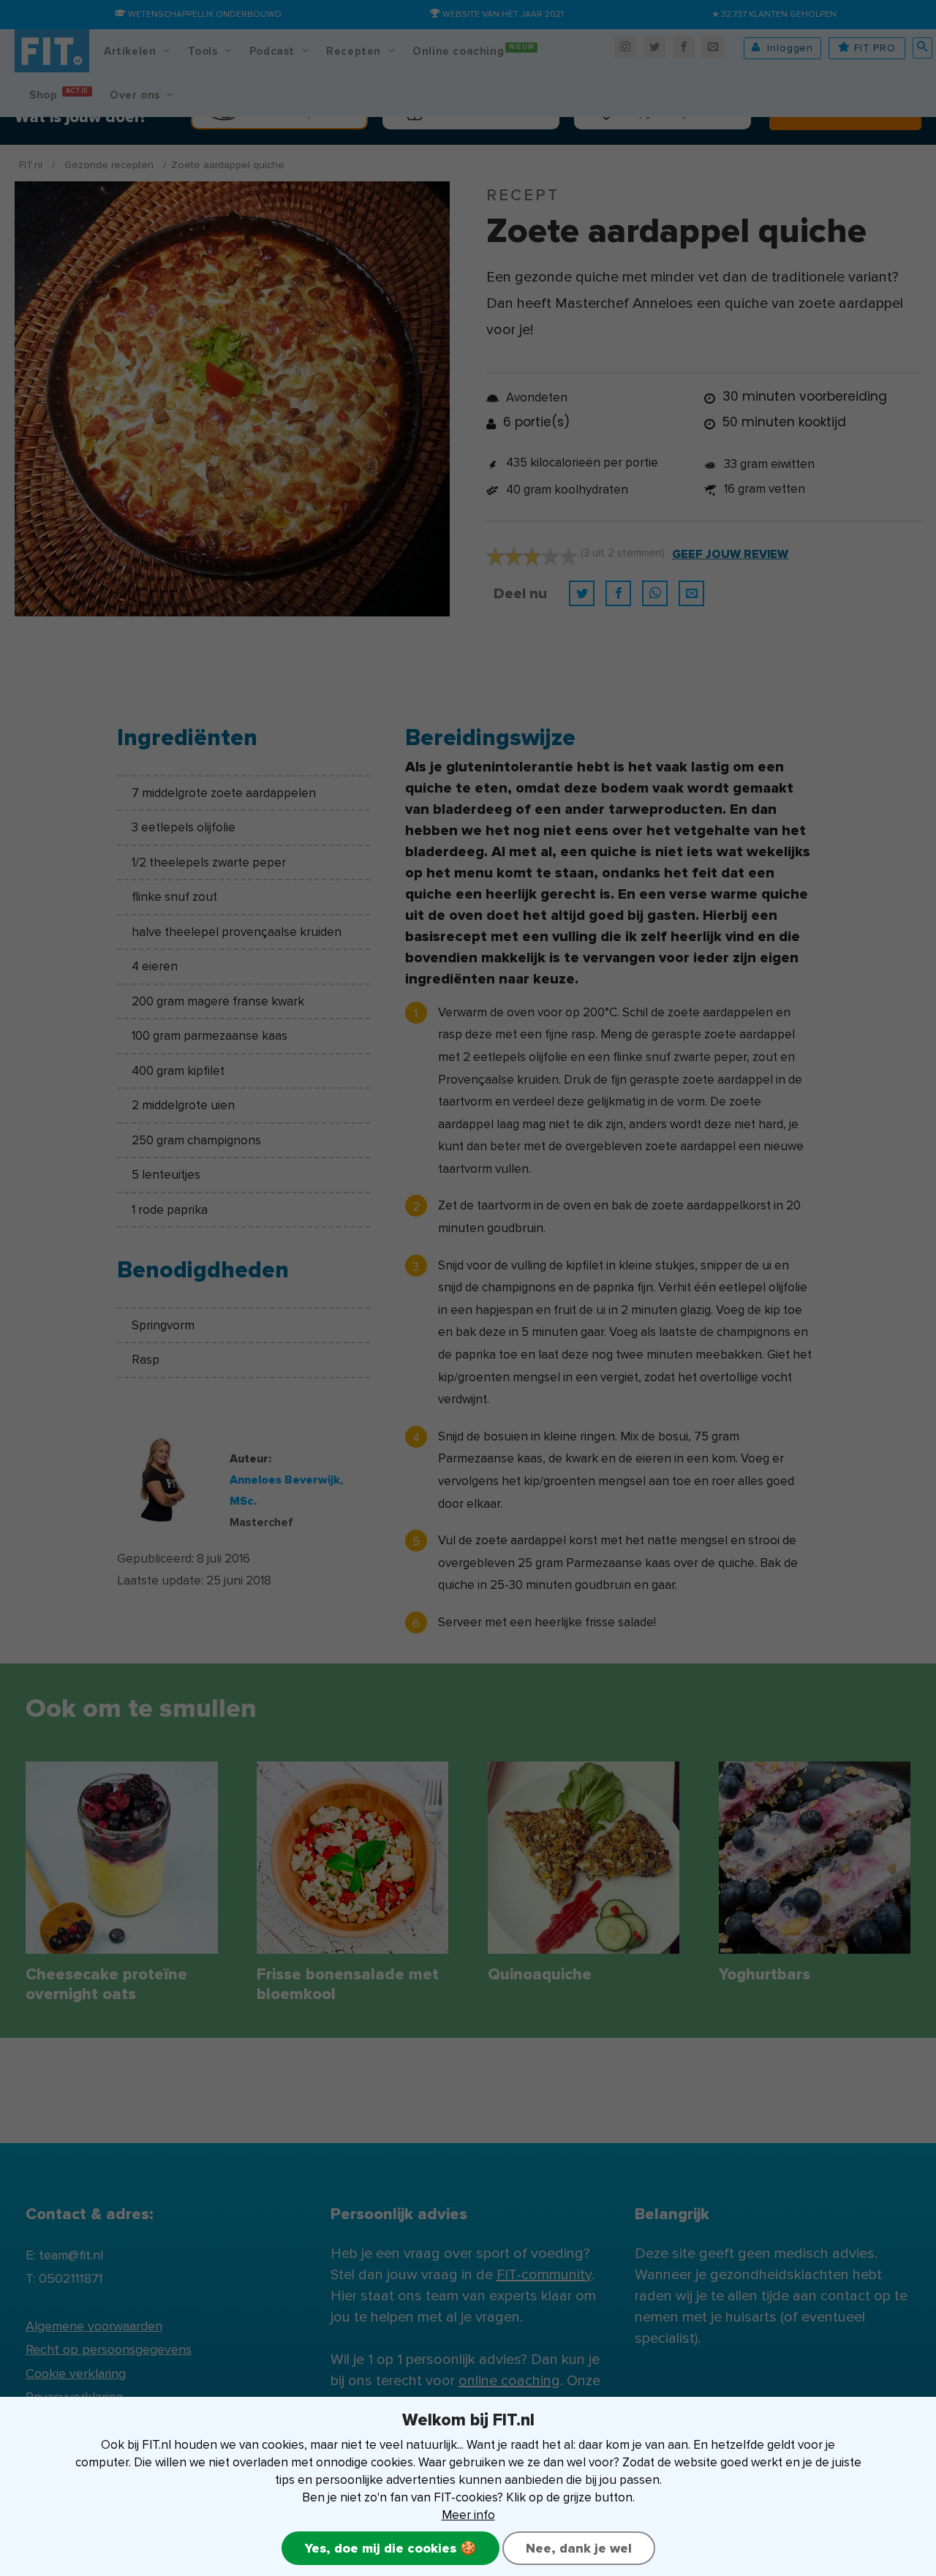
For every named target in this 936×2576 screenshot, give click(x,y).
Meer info (468, 2515)
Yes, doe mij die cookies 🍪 (390, 2548)
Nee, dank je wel (579, 2548)
